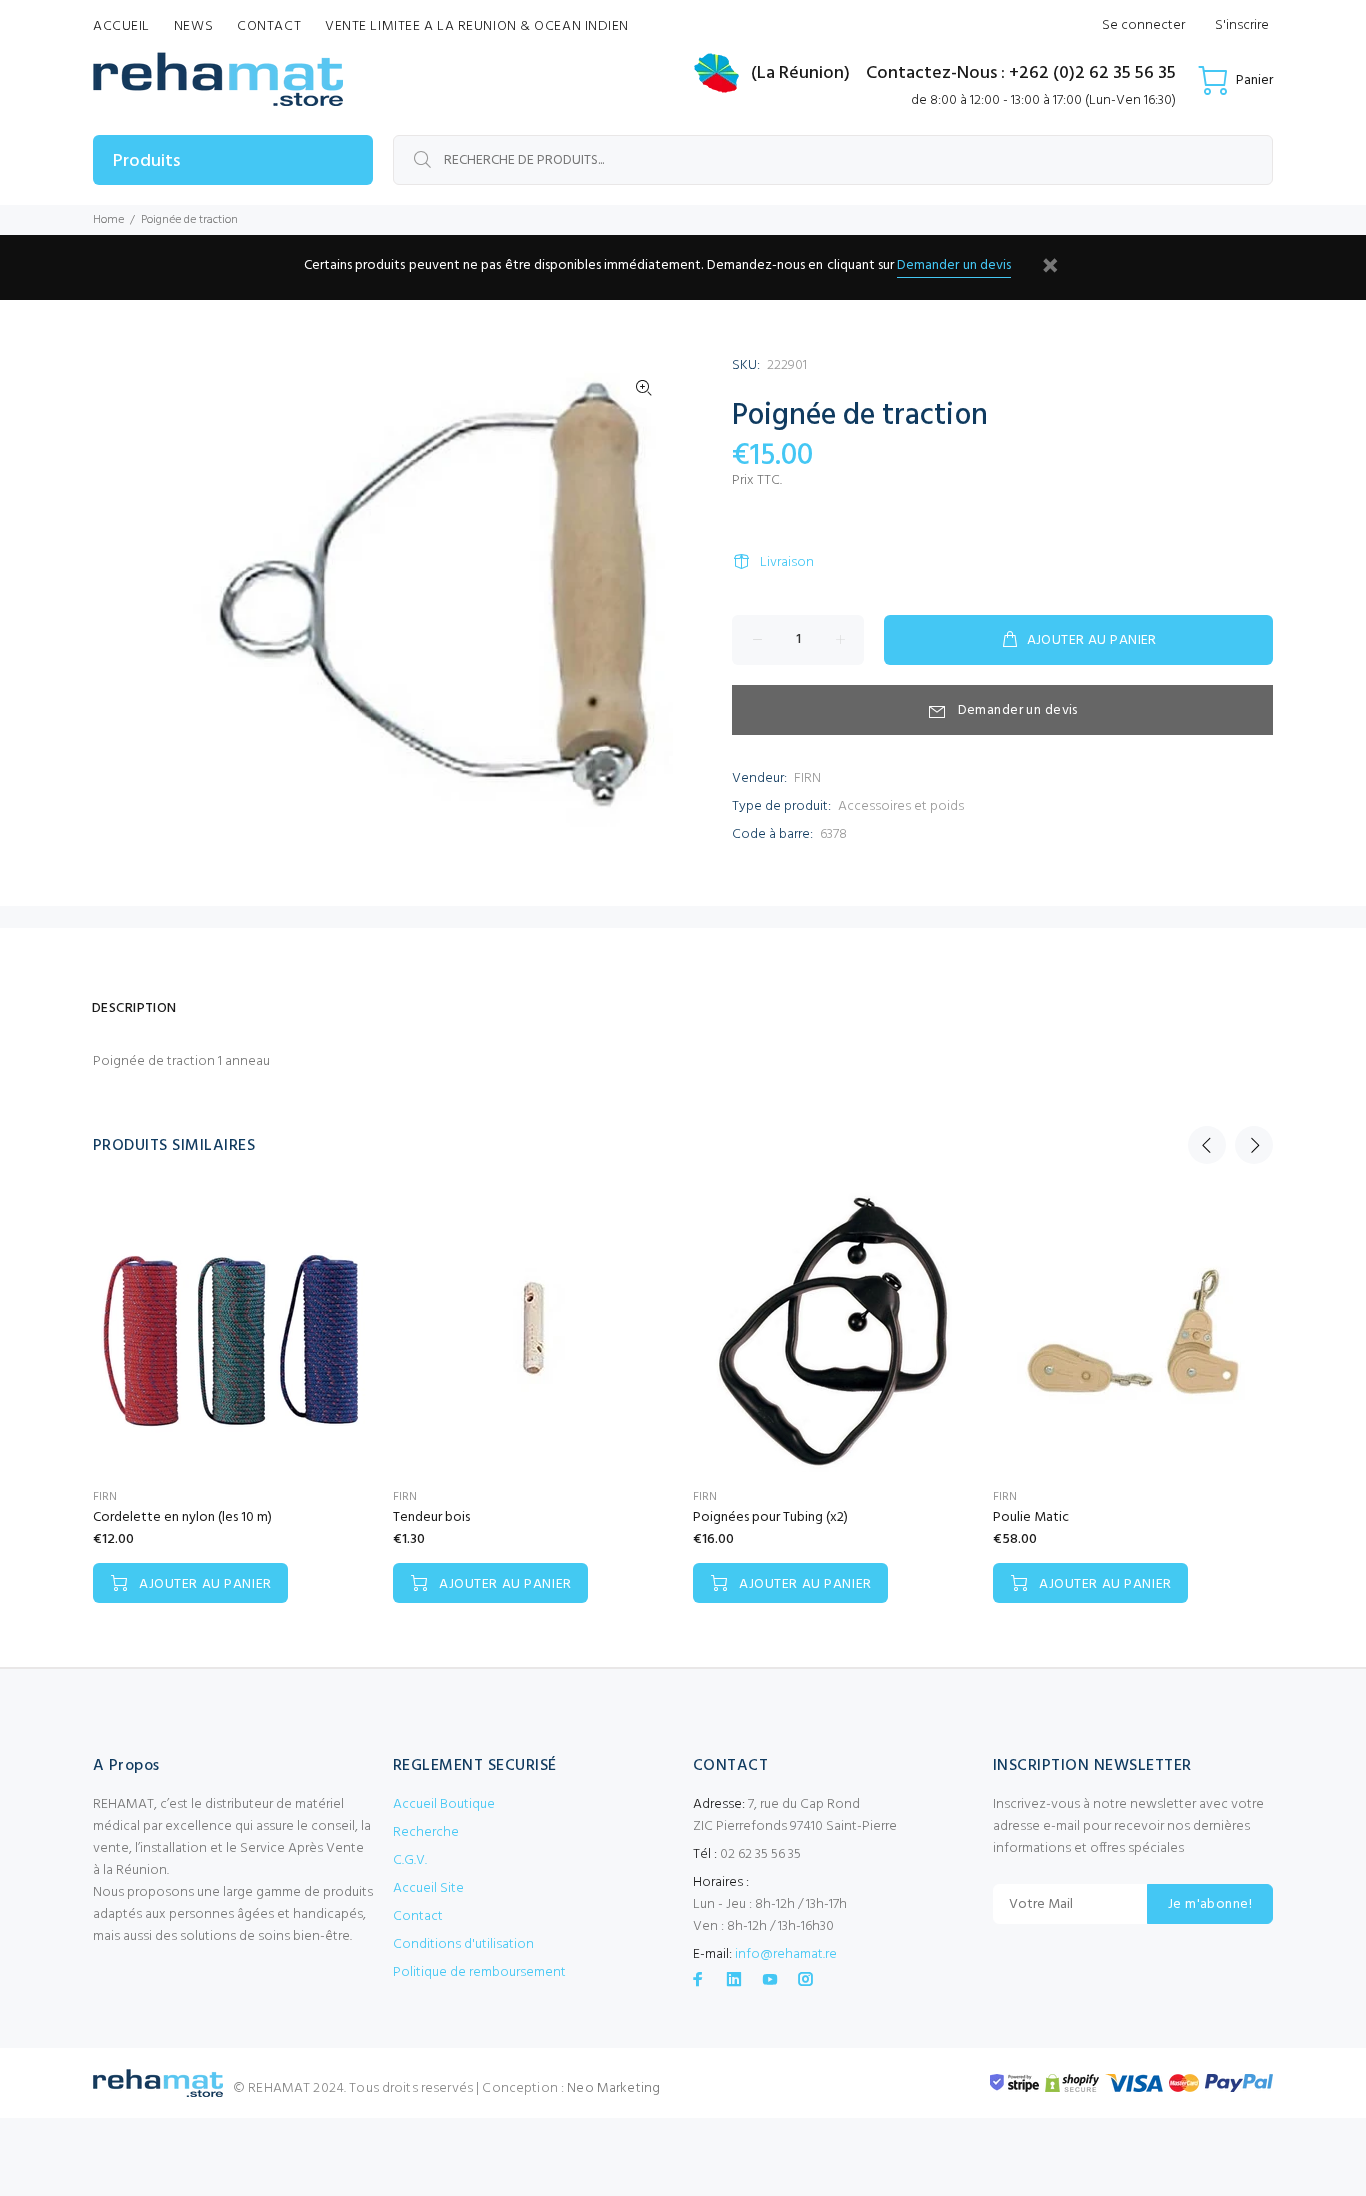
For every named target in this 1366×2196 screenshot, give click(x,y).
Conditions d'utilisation (463, 1944)
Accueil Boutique (444, 1804)
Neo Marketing (613, 2088)
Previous (1207, 1145)
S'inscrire (1242, 25)
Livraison (787, 562)
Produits (146, 161)
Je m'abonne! (1210, 1904)
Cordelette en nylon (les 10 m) (182, 1517)
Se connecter (1143, 25)
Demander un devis (954, 265)
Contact (418, 1916)
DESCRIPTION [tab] (134, 1008)
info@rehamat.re (786, 1954)
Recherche (426, 1832)
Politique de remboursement (479, 1972)
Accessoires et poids (901, 806)
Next (1254, 1145)
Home (108, 220)
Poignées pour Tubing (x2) (770, 1517)
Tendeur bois (431, 1517)
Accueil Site (428, 1888)
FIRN (807, 778)
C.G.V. (410, 1860)
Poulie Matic (1031, 1517)
